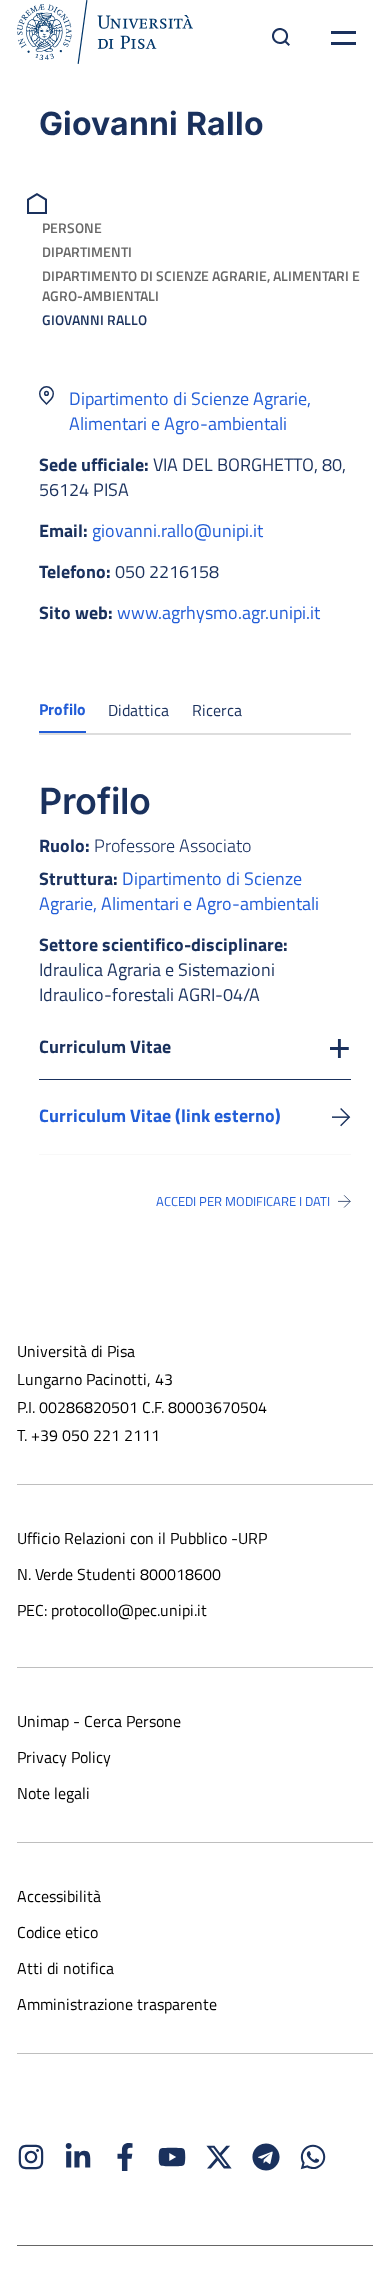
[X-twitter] (219, 2157)
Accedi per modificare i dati (243, 1201)
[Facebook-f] (125, 2157)
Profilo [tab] (62, 709)
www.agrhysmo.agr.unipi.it (218, 612)
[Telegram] (266, 2157)
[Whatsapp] (313, 2157)
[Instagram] (31, 2157)
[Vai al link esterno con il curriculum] (341, 1116)
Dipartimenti (87, 251)
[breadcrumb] (39, 201)
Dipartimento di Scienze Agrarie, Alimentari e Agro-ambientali (201, 285)
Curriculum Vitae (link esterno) (160, 1115)
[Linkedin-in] (78, 2157)
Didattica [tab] (138, 710)
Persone (72, 227)
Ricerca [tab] (217, 710)
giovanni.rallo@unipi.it (177, 530)
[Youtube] (172, 2157)
